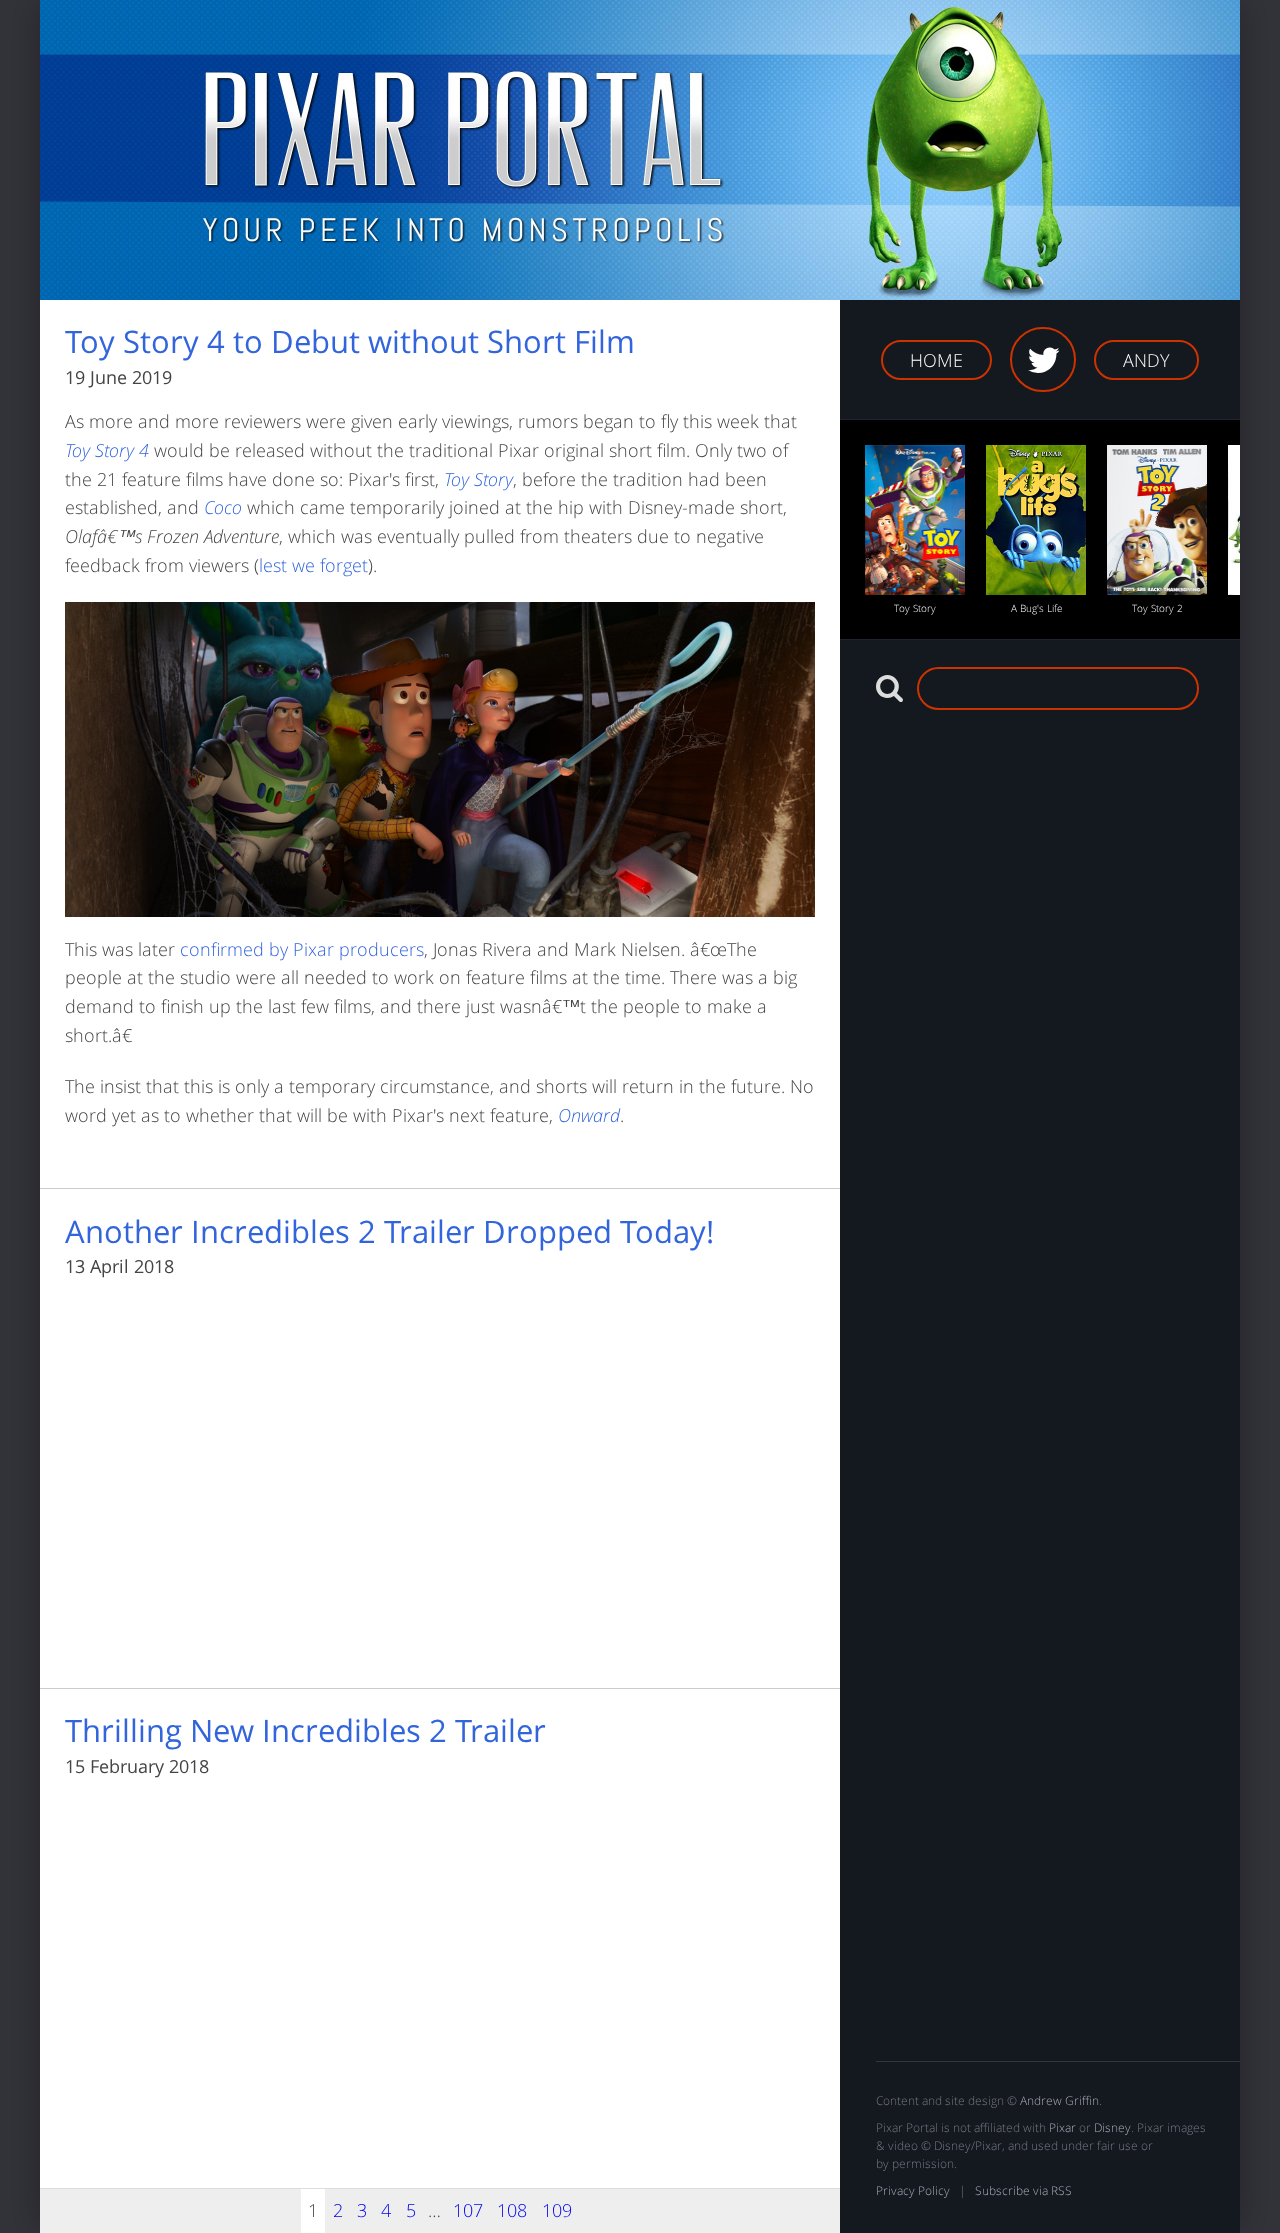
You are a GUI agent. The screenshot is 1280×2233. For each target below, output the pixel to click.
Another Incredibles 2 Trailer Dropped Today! (389, 1232)
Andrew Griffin (1059, 2100)
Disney (1112, 2127)
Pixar (1062, 2127)
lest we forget (313, 565)
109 (557, 2210)
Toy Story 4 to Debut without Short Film (350, 342)
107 (468, 2210)
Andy (1146, 360)
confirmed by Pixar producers (302, 949)
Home (936, 360)
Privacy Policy (913, 2190)
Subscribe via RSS (1023, 2190)
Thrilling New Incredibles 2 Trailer (305, 1731)
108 (512, 2210)
